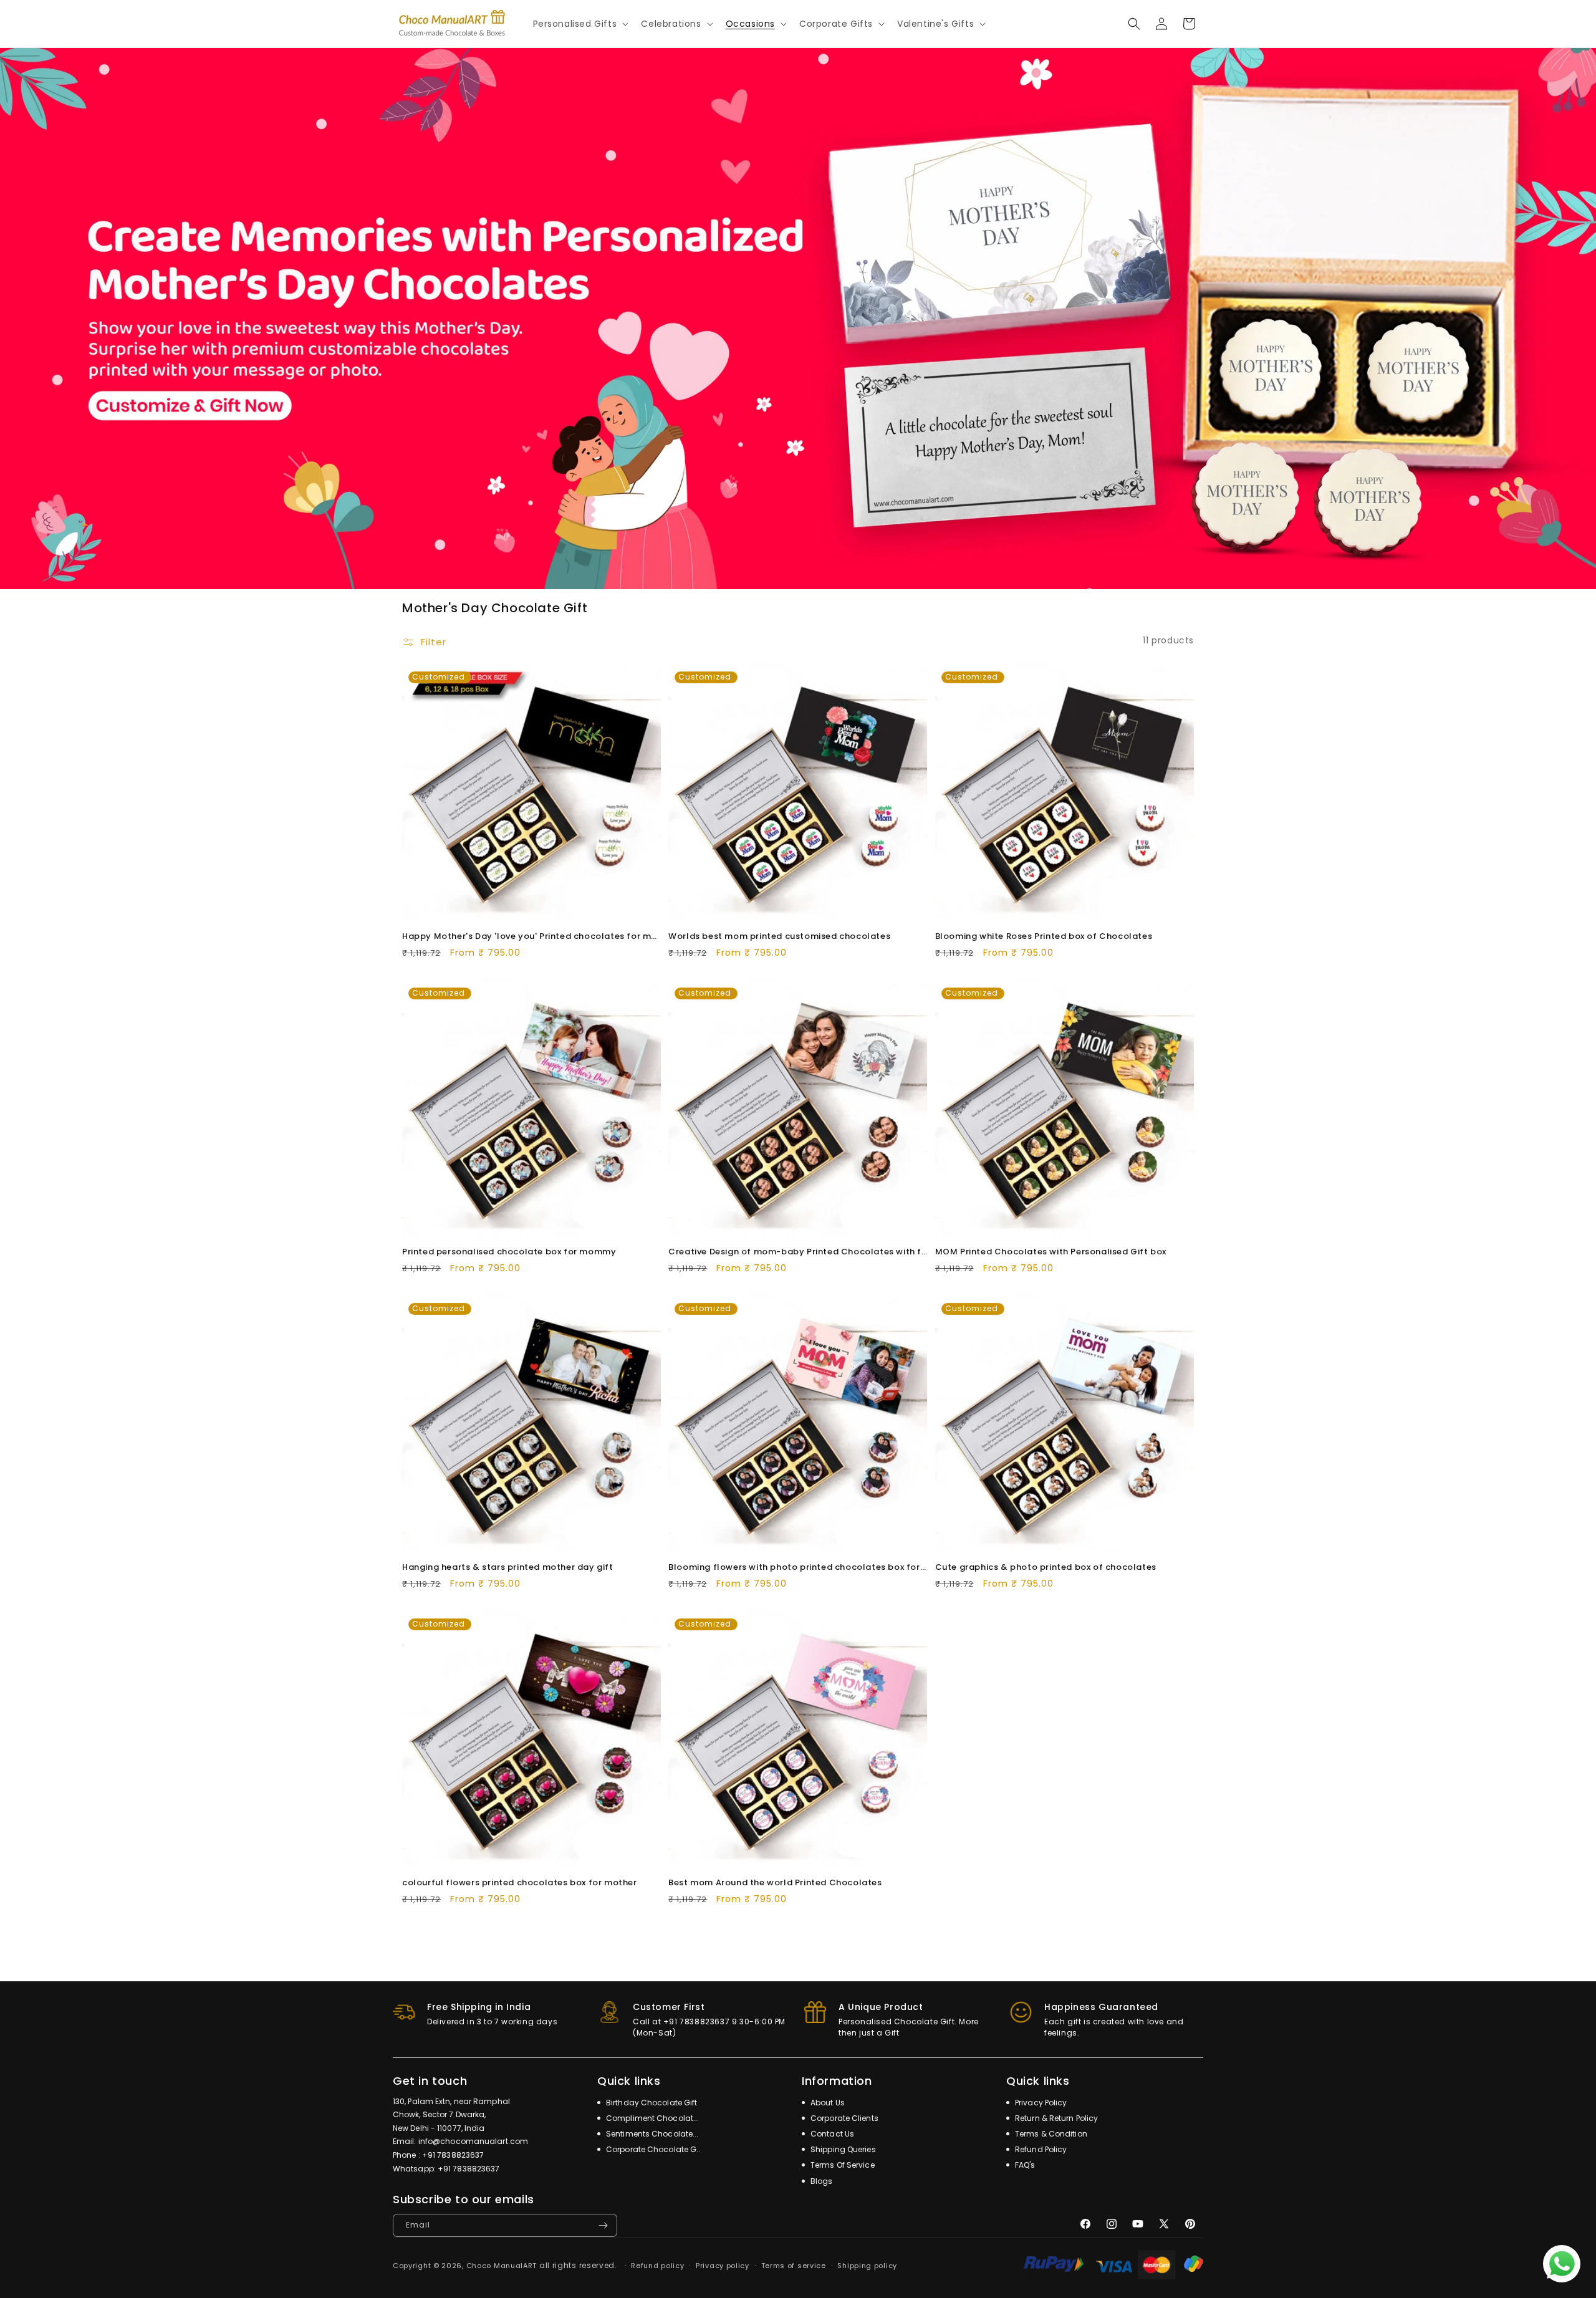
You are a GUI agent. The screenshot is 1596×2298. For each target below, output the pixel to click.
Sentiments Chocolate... (651, 2134)
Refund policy (657, 2266)
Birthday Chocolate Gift (651, 2103)
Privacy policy (723, 2266)
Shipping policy (867, 2266)
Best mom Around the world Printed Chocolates (775, 1883)
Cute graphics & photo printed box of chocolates (1046, 1568)
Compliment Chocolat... (651, 2118)
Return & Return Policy (1055, 2118)
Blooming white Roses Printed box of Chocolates (1044, 937)
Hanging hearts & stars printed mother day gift (508, 1568)
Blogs (821, 2181)
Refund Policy (1040, 2149)
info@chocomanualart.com (473, 2141)
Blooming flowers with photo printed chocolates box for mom (798, 1568)
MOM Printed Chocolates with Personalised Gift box (1051, 1252)
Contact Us (831, 2134)
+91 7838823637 (453, 2155)
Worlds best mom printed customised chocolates (779, 937)
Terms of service (794, 2266)
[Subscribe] (603, 2225)
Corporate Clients (844, 2118)
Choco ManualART (502, 2266)
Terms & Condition (1050, 2134)
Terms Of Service (842, 2165)
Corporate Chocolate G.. (652, 2149)
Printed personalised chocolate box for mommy (509, 1252)
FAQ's (1024, 2165)
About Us (827, 2103)
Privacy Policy (1040, 2103)
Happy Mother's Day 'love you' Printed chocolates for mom (531, 937)
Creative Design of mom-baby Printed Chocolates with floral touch (798, 1252)
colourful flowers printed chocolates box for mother (520, 1883)
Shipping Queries (842, 2149)
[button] (580, 24)
